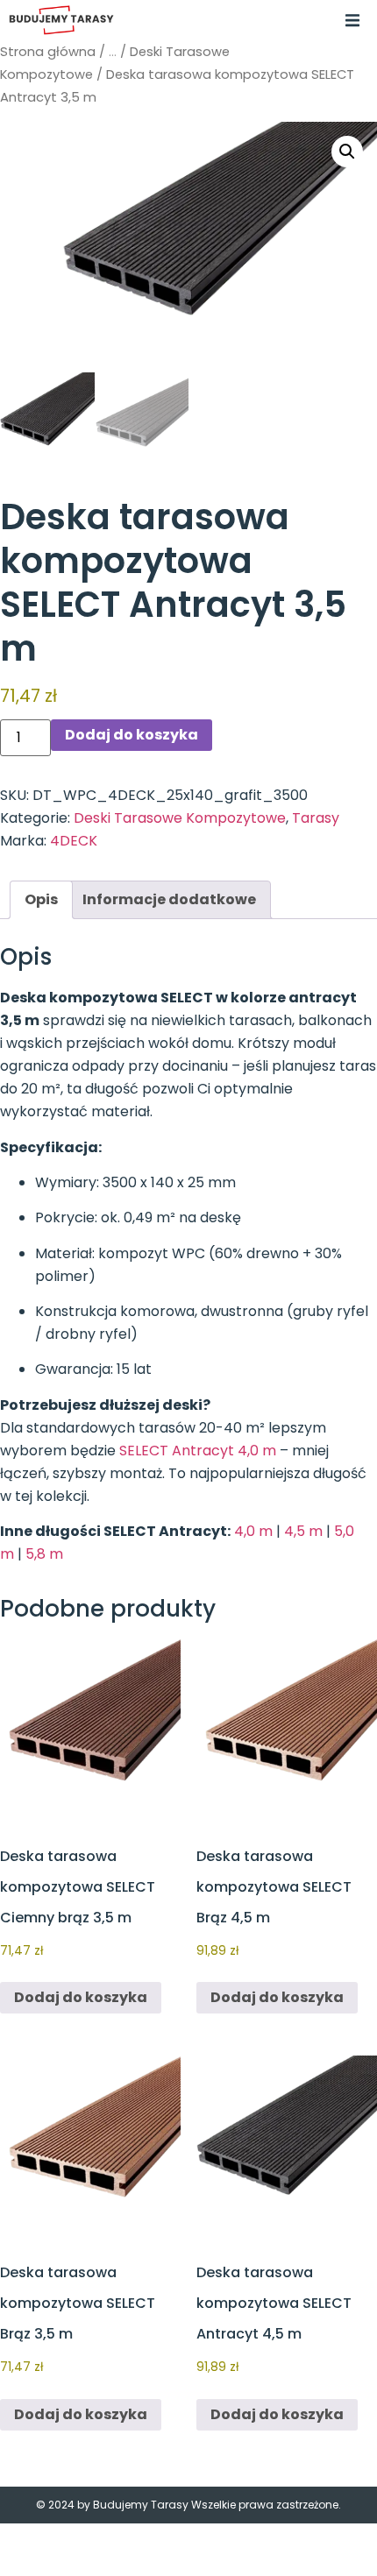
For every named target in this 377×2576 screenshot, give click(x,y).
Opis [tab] (41, 899)
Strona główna (48, 52)
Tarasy (316, 818)
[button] (352, 20)
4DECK (74, 841)
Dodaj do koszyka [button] (81, 1997)
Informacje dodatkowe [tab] (169, 899)
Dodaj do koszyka (132, 735)
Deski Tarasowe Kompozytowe (180, 818)
